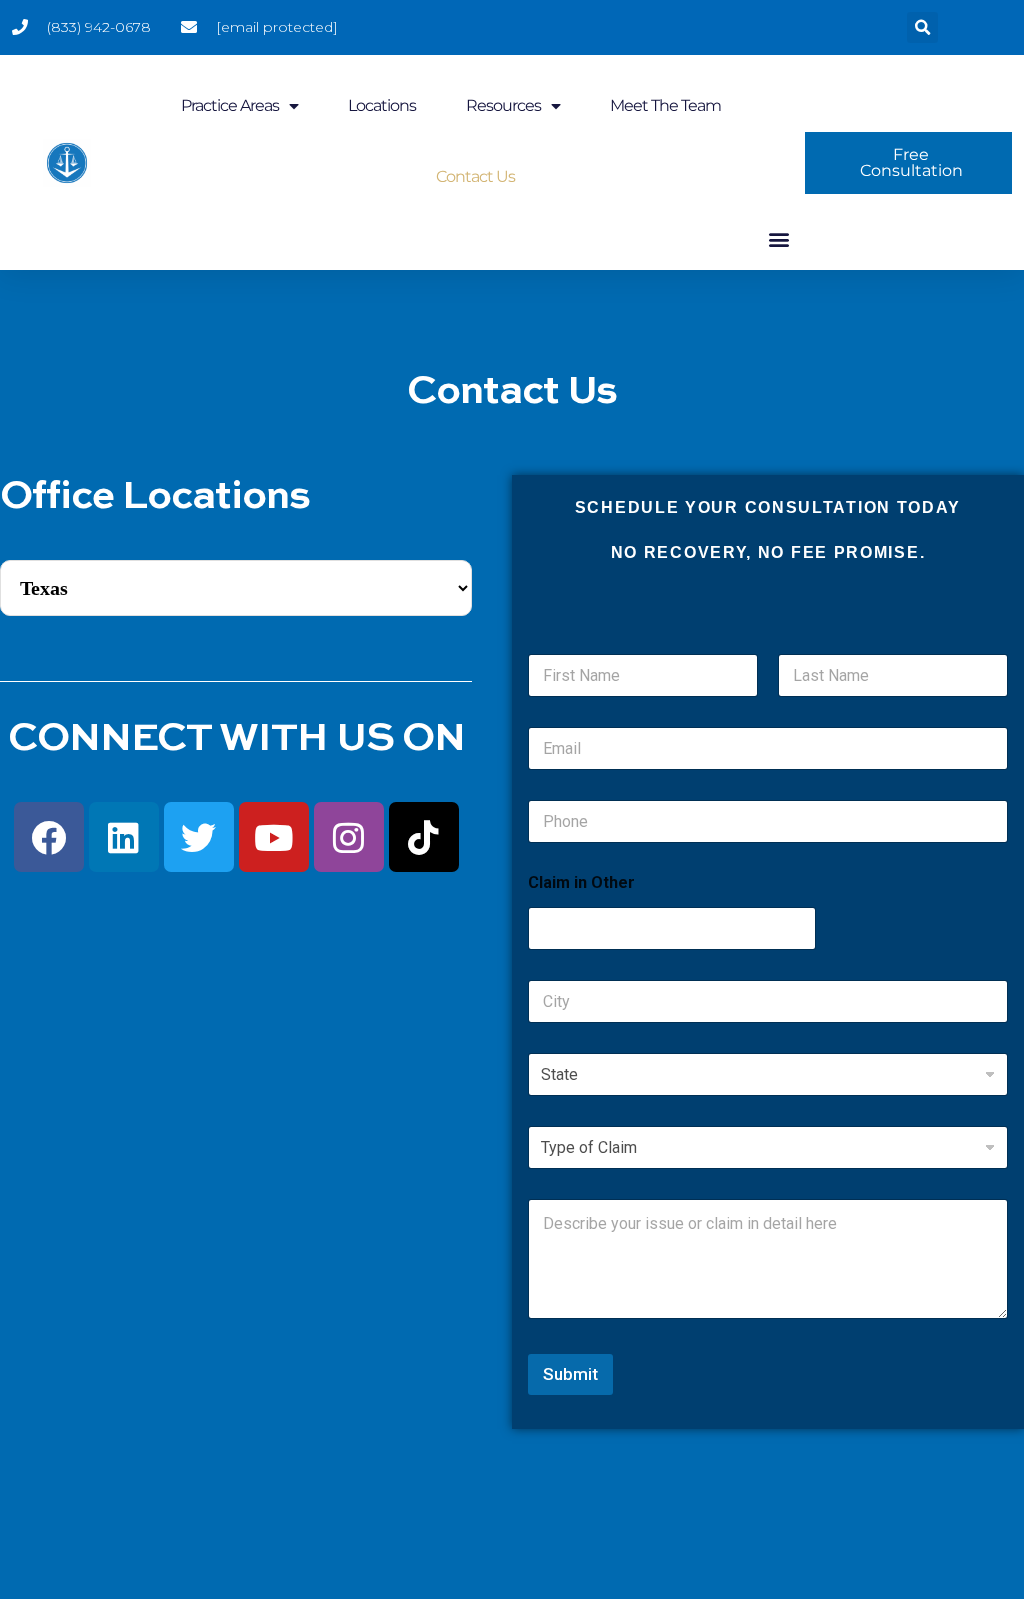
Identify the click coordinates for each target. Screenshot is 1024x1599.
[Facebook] (49, 837)
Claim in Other (581, 882)
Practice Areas (230, 105)
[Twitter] (199, 837)
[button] (922, 27)
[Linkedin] (124, 837)
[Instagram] (349, 837)
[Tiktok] (424, 837)
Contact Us (475, 176)
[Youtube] (274, 837)
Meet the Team (665, 105)
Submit (570, 1374)
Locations (382, 105)
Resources (503, 105)
